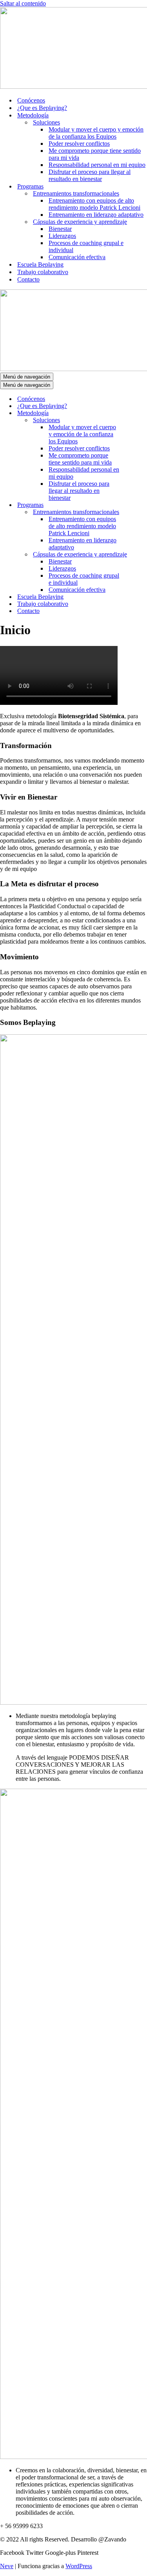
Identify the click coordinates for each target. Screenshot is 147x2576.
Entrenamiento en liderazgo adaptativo (96, 215)
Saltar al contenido (23, 3)
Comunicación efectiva (77, 257)
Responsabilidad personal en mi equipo (97, 165)
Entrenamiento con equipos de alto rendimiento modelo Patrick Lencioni (94, 204)
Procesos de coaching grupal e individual (86, 246)
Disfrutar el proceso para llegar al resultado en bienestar (90, 175)
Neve (7, 2566)
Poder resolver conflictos (79, 144)
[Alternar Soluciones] (137, 420)
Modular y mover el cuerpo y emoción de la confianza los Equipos (96, 133)
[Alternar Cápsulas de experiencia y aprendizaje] (137, 555)
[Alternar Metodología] (137, 413)
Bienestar (60, 229)
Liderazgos (62, 236)
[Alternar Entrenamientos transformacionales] (137, 512)
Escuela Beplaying (40, 264)
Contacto (28, 279)
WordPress (79, 2566)
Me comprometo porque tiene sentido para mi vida (95, 154)
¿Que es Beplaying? (42, 108)
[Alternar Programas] (137, 505)
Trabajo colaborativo (43, 272)
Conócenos (31, 100)
